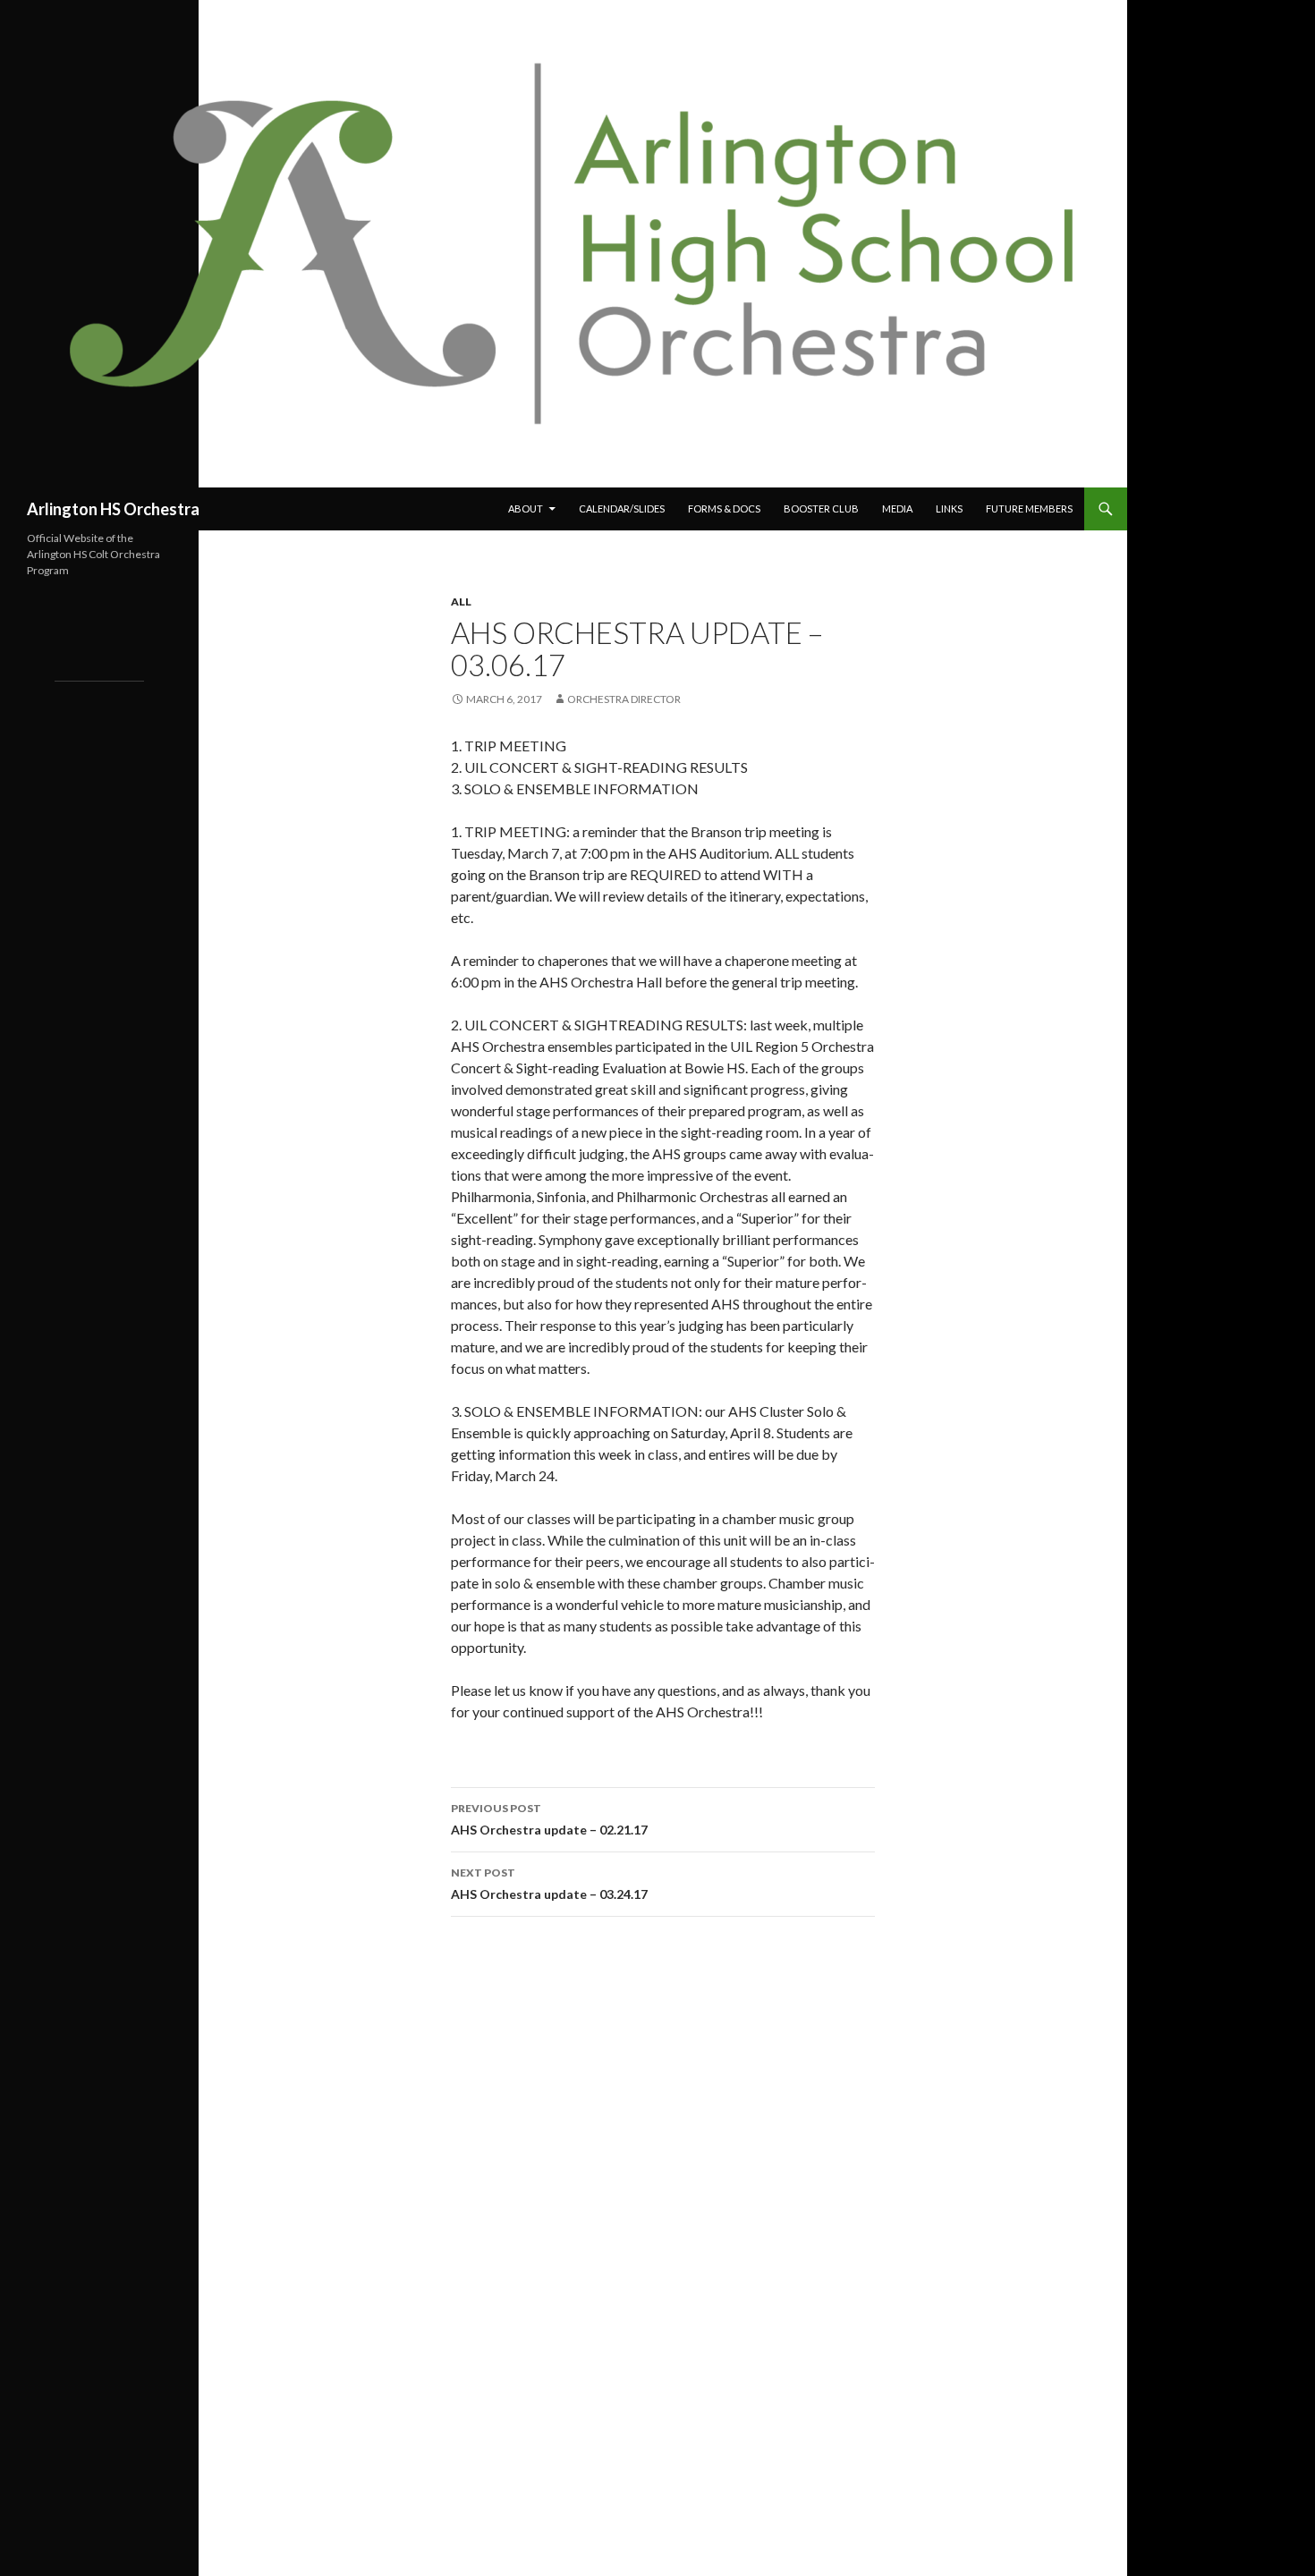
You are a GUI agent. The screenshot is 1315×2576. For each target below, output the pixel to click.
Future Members (1029, 508)
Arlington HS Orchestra (113, 509)
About (526, 508)
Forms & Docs (724, 508)
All (461, 602)
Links (949, 508)
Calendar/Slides (622, 508)
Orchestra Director (624, 699)
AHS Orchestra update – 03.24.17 (549, 1884)
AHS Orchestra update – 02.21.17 (549, 1819)
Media (897, 508)
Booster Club (821, 508)
